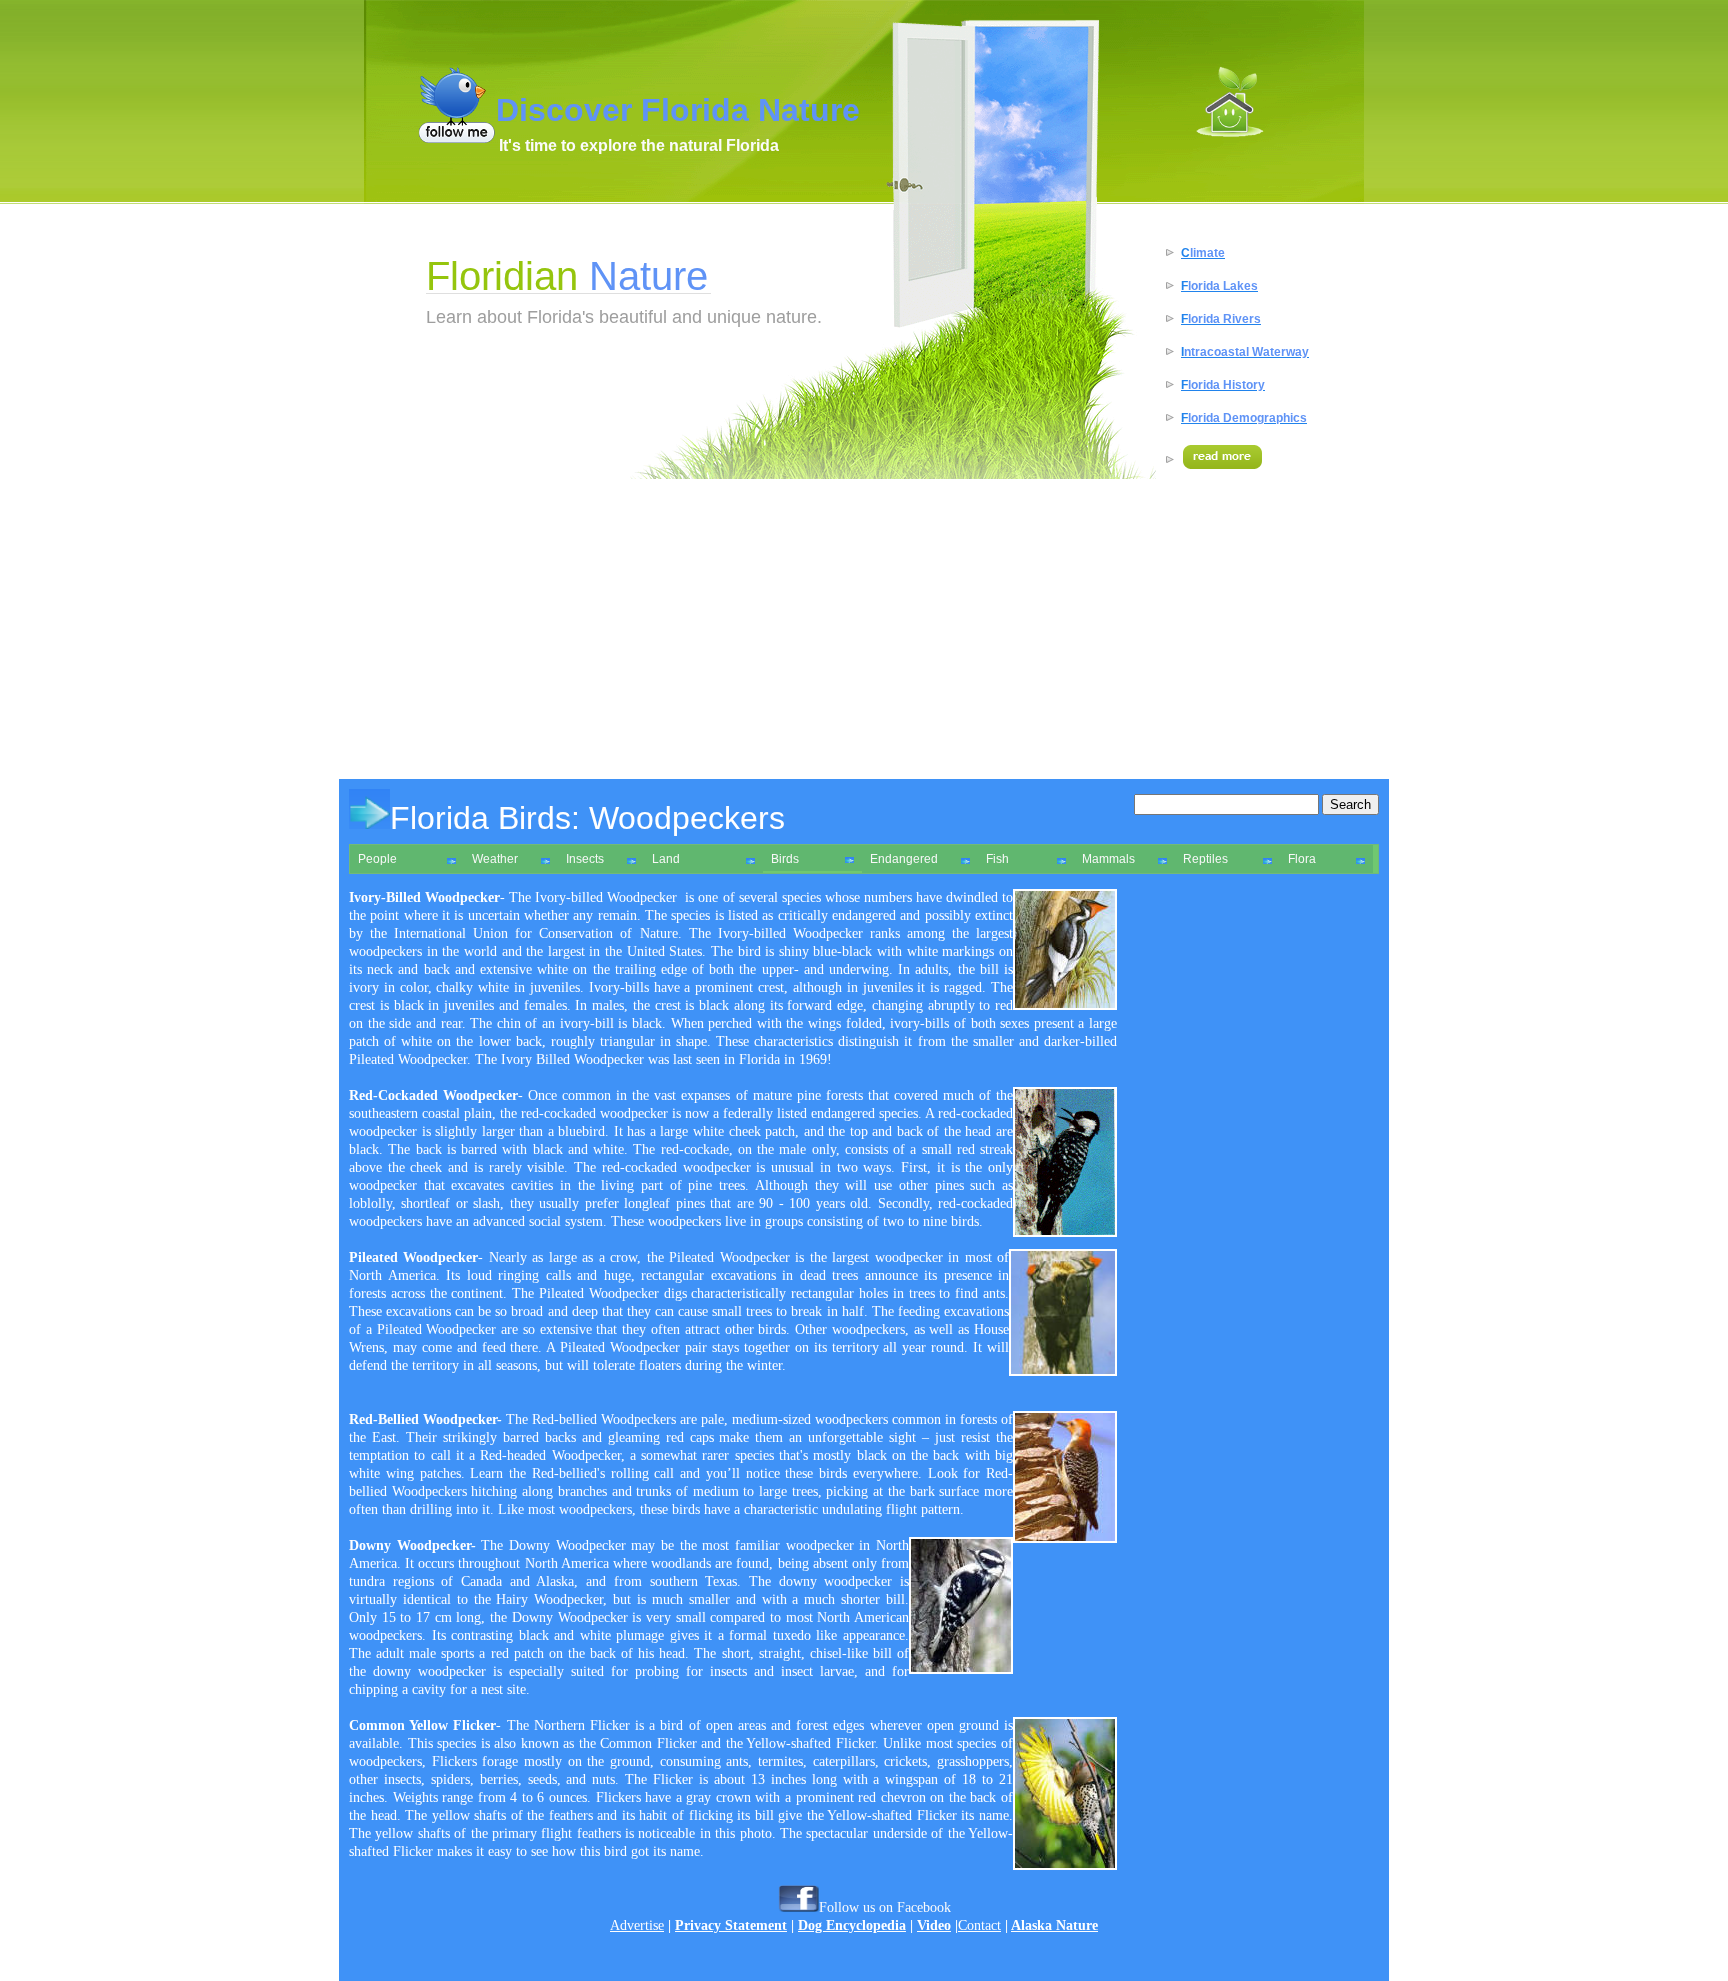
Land (666, 859)
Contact (979, 1925)
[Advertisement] (864, 629)
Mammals (1108, 859)
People (377, 859)
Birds (785, 859)
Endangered (904, 859)
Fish (997, 859)
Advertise (637, 1925)
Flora (1302, 859)
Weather (495, 859)
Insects (585, 859)
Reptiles (1205, 859)
